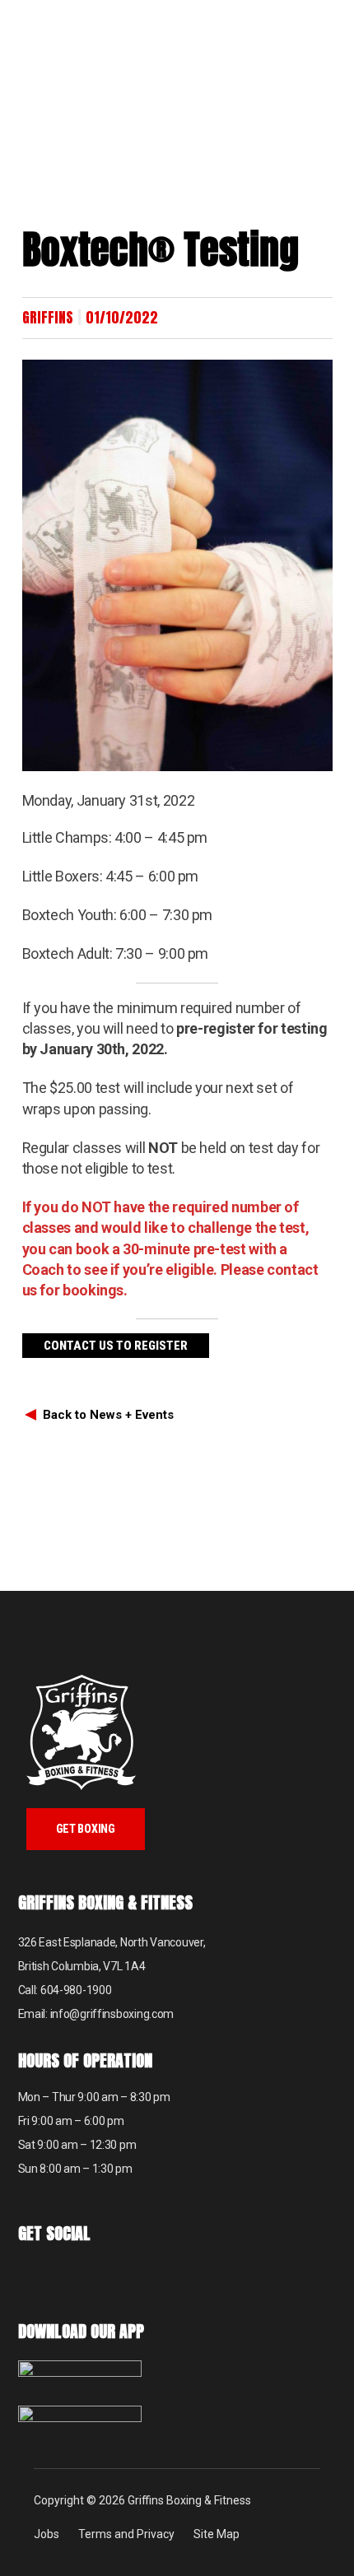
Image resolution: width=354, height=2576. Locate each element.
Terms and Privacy (126, 2534)
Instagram (115, 2278)
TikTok (74, 2278)
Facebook (33, 2278)
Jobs (47, 2534)
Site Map (217, 2534)
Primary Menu (333, 21)
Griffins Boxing (78, 45)
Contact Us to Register (116, 1346)
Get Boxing (86, 1829)
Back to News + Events (108, 1415)
